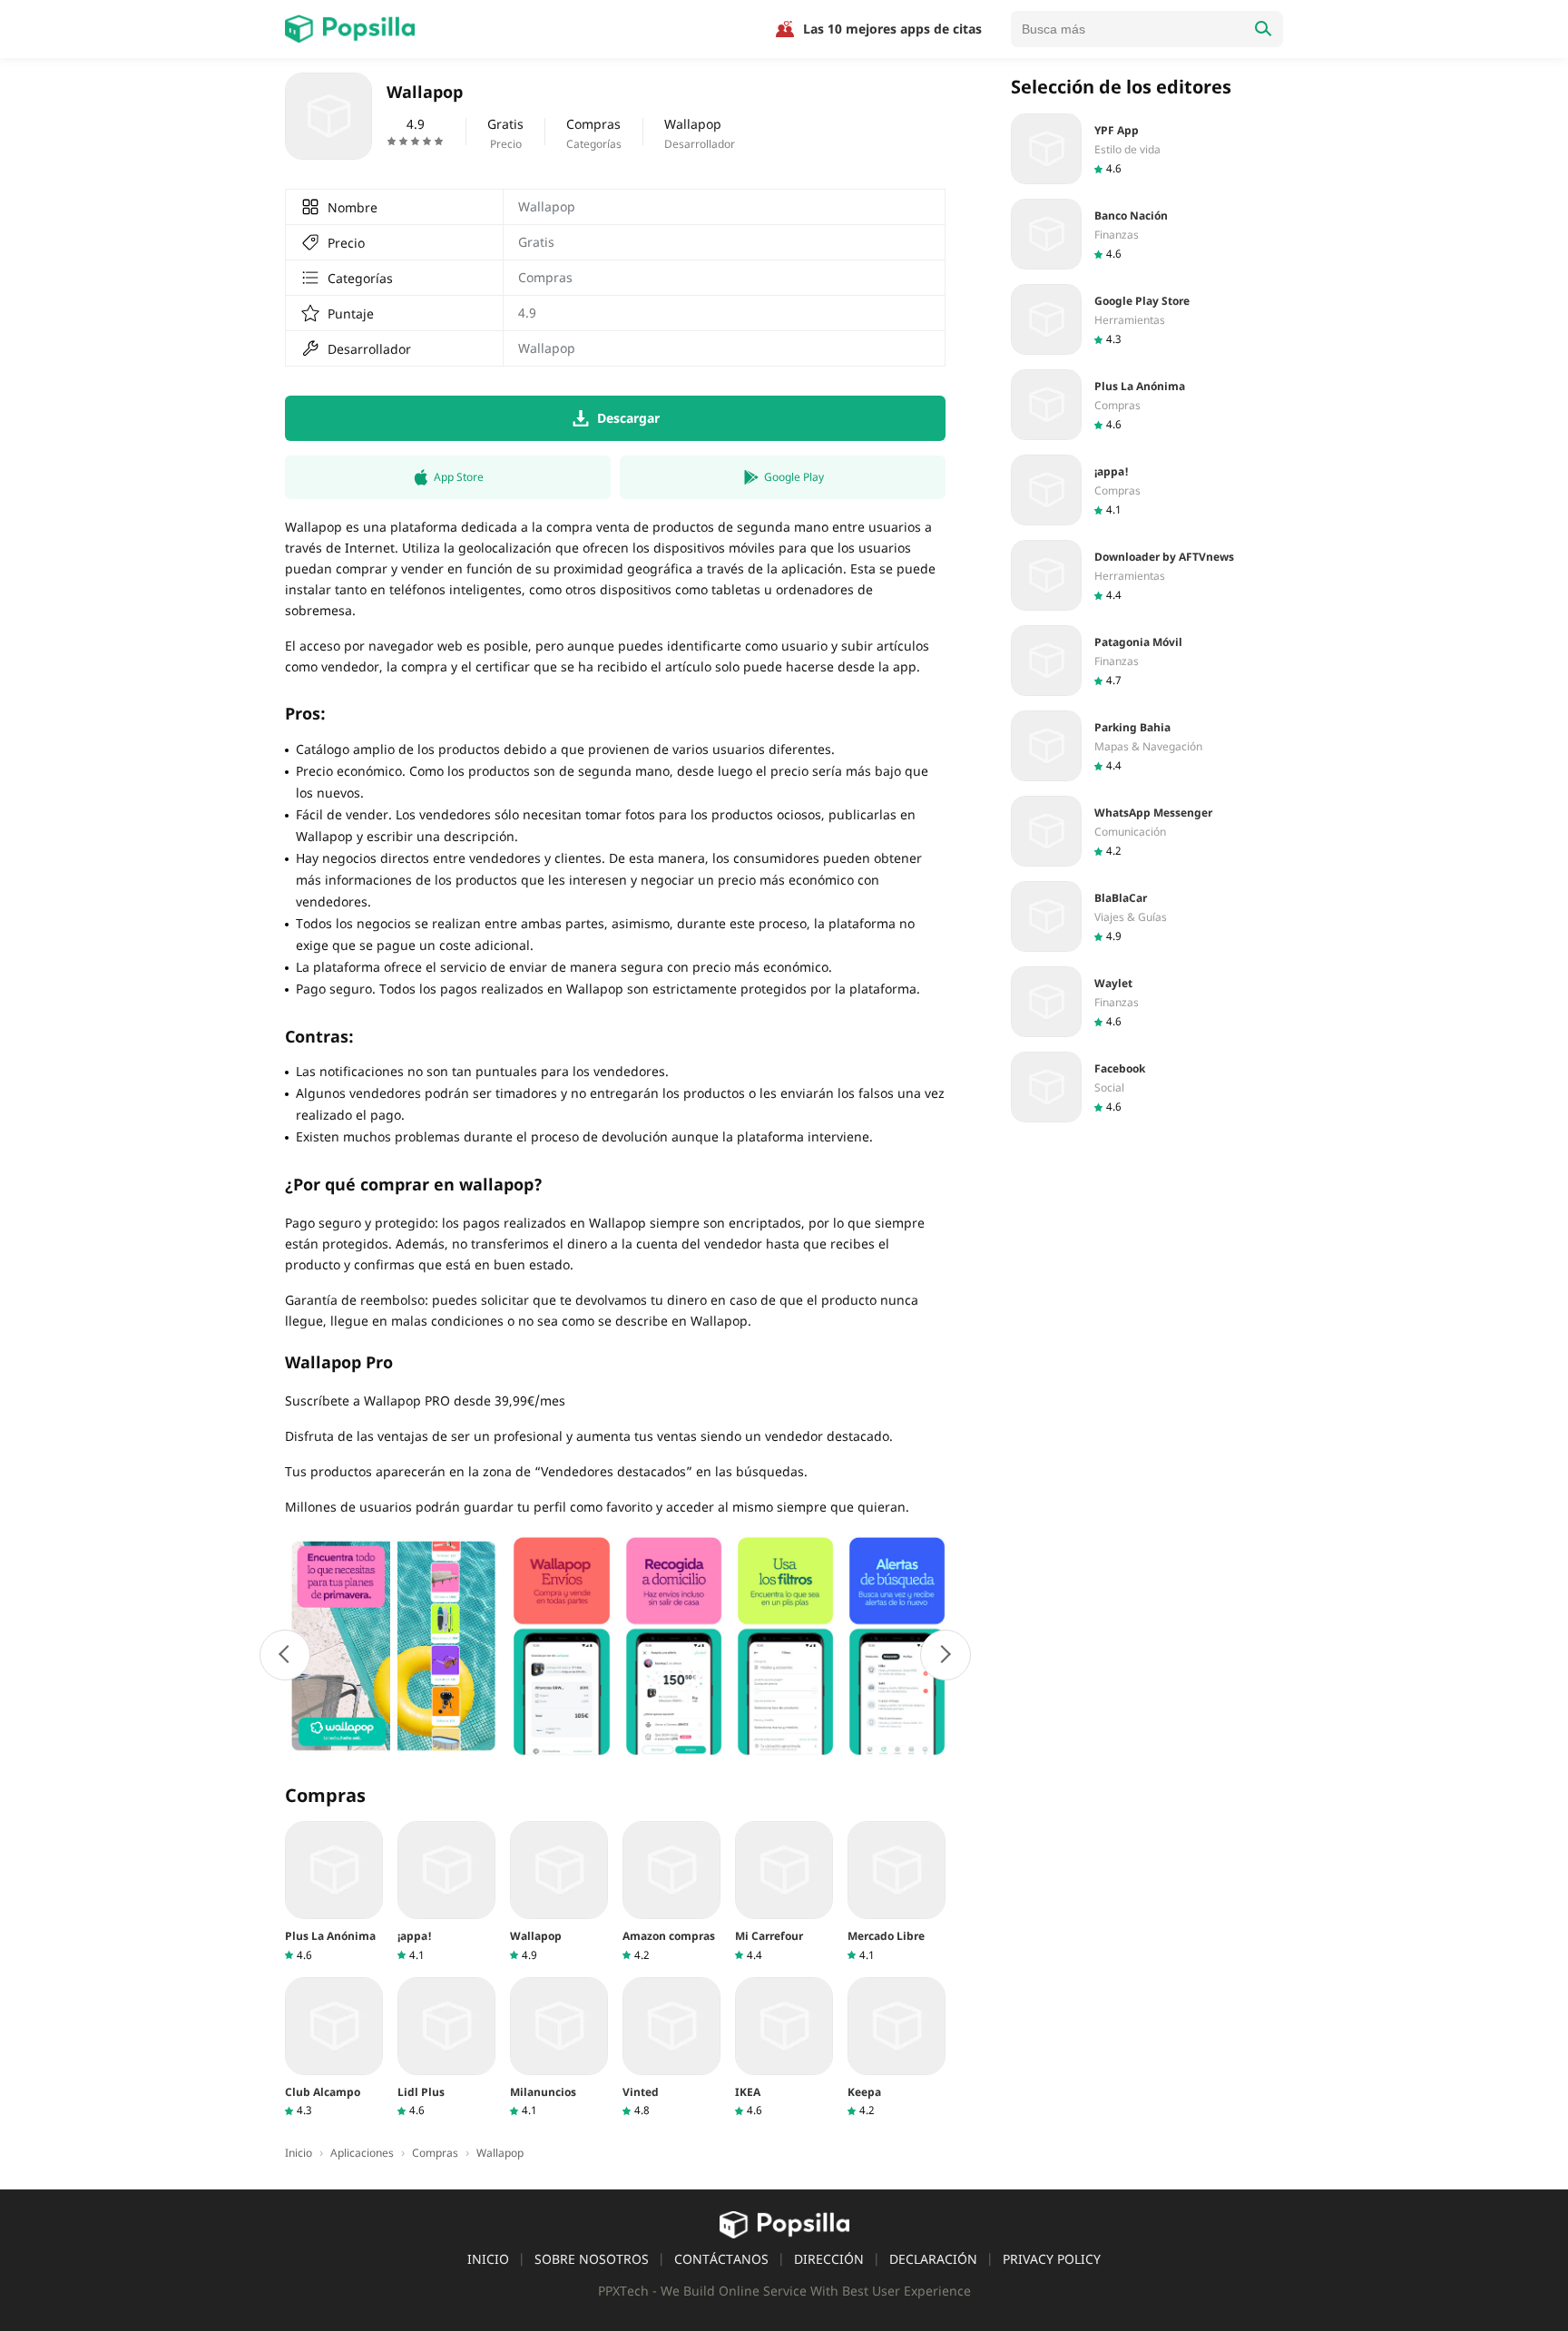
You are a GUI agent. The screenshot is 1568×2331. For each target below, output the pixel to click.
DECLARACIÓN (933, 2259)
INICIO (488, 2259)
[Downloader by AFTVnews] (1147, 575)
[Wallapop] (559, 1891)
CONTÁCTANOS (721, 2259)
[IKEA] (784, 2047)
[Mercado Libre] (897, 1891)
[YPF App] (1147, 149)
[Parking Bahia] (1147, 746)
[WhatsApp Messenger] (1147, 831)
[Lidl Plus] (446, 2047)
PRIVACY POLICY (1052, 2259)
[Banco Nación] (1147, 234)
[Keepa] (897, 2047)
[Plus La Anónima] (334, 1891)
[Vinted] (671, 2047)
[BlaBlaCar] (1147, 916)
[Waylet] (1147, 1002)
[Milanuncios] (559, 2047)
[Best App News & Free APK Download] (350, 29)
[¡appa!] (446, 1891)
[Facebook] (1147, 1087)
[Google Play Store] (1147, 319)
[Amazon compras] (671, 1891)
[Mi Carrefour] (784, 1891)
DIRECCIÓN (829, 2259)
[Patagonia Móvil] (1147, 661)
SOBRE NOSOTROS (592, 2259)
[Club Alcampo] (334, 2047)
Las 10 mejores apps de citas (892, 29)
